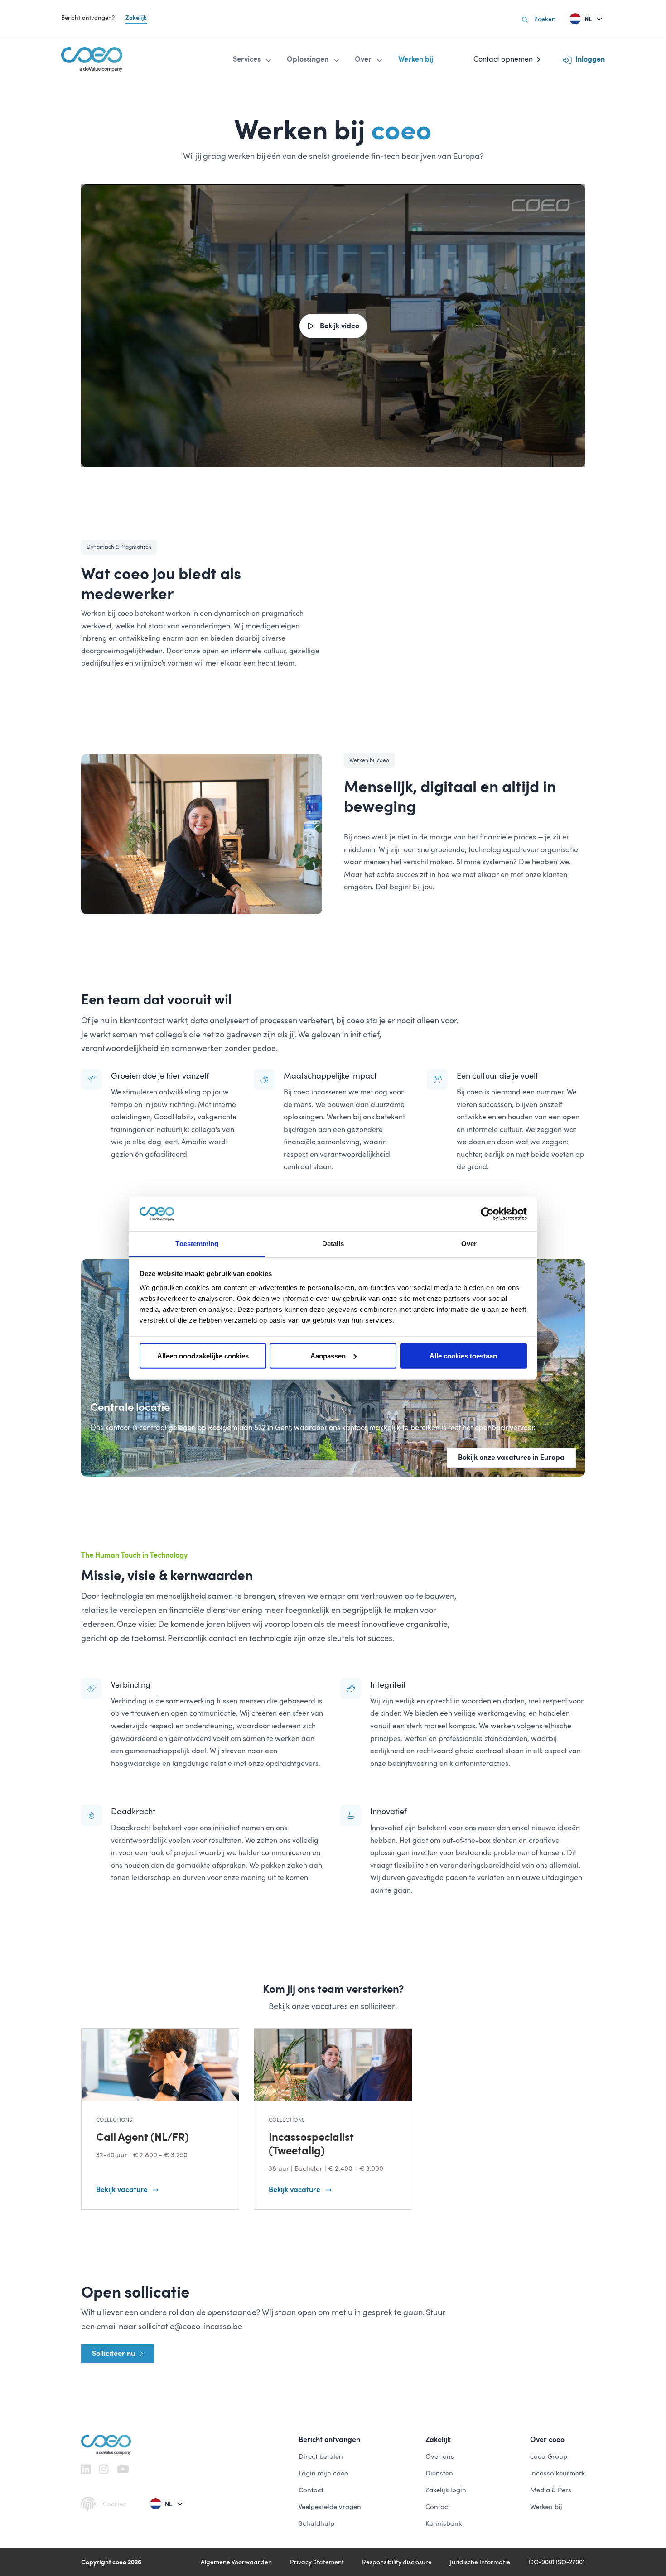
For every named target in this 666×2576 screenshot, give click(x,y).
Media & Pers (551, 2490)
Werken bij (546, 2507)
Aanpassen (328, 1356)
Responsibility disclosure (397, 2562)
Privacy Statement (317, 2562)
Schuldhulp (316, 2523)
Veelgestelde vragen (330, 2507)
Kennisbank (444, 2523)
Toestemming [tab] (197, 1244)
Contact (311, 2490)
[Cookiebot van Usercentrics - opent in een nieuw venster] (487, 1214)
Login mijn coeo (323, 2473)
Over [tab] (469, 1244)
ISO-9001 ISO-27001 (557, 2562)
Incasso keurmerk (557, 2473)
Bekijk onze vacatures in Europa (511, 1457)
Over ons (440, 2456)
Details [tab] (333, 1244)
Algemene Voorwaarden (236, 2562)
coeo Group (549, 2456)
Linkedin (86, 2469)
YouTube (123, 2469)
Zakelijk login (446, 2490)
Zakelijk (136, 18)
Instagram (104, 2469)
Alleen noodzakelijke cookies (203, 1356)
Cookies (114, 2504)
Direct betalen (321, 2456)
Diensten (439, 2473)
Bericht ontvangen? (88, 18)
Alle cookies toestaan (463, 1356)
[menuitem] (253, 59)
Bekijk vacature (122, 2190)
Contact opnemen (503, 59)
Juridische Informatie (480, 2562)
